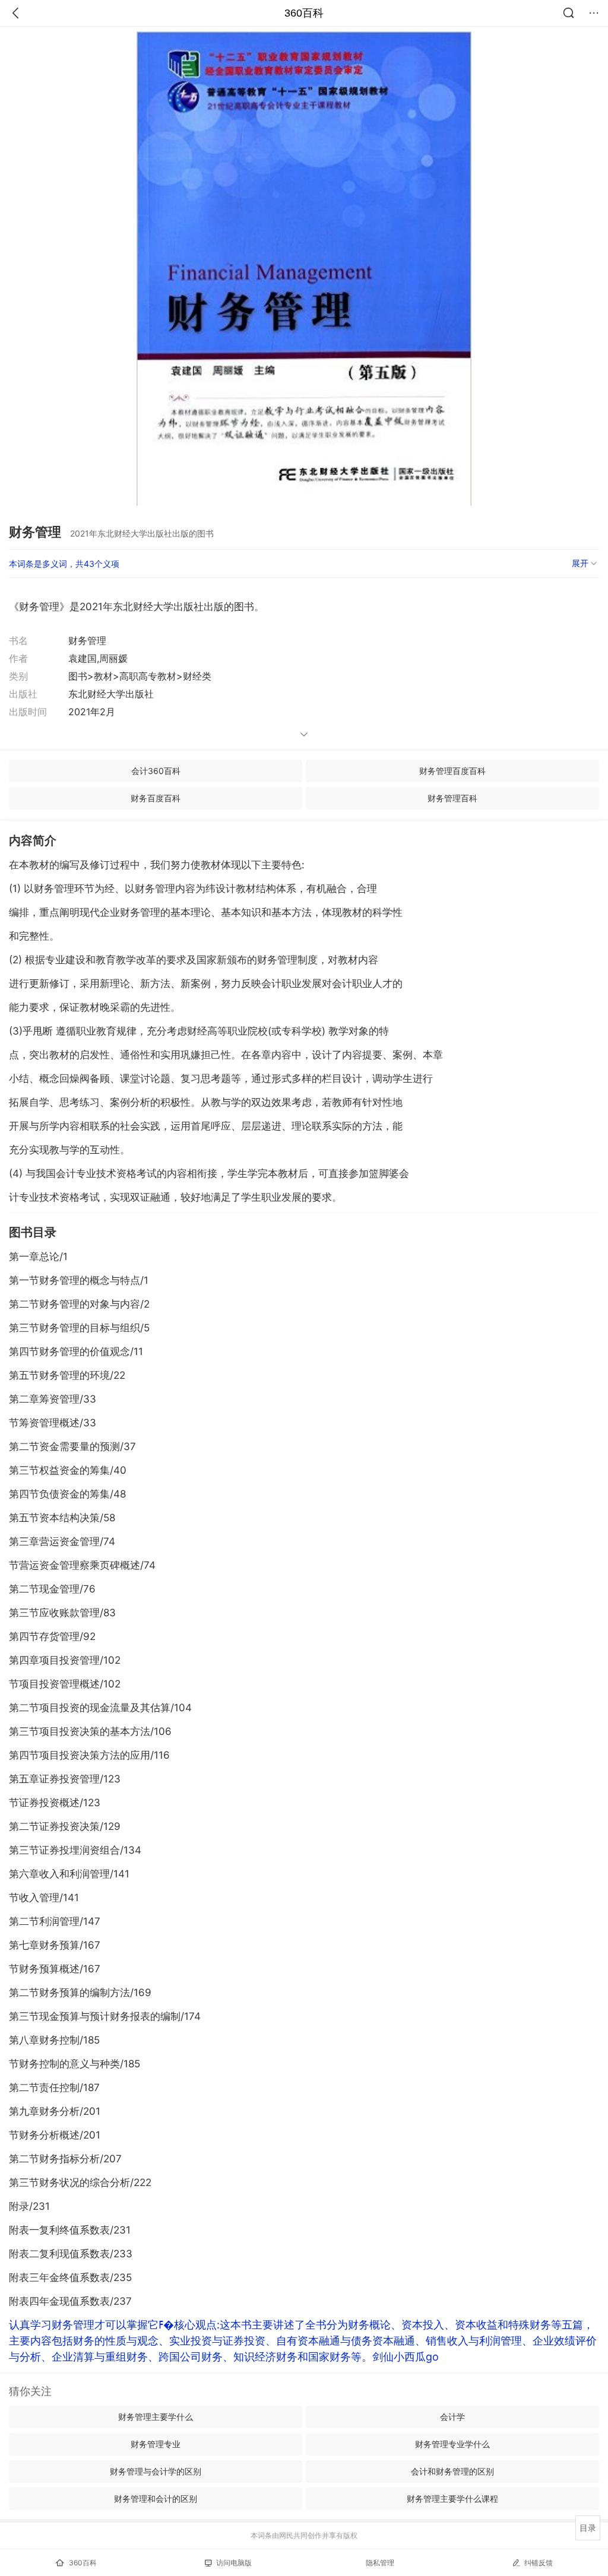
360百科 (304, 13)
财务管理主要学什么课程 (452, 2499)
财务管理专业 (156, 2444)
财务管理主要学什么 (156, 2417)
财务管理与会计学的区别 (156, 2471)
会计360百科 (156, 771)
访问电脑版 (234, 2563)
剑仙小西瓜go (406, 2357)
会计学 (452, 2417)
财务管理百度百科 (452, 771)
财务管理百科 (452, 798)
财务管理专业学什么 (452, 2444)
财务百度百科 (156, 798)
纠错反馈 (539, 2563)
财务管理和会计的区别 (156, 2499)
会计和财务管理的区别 (452, 2471)
